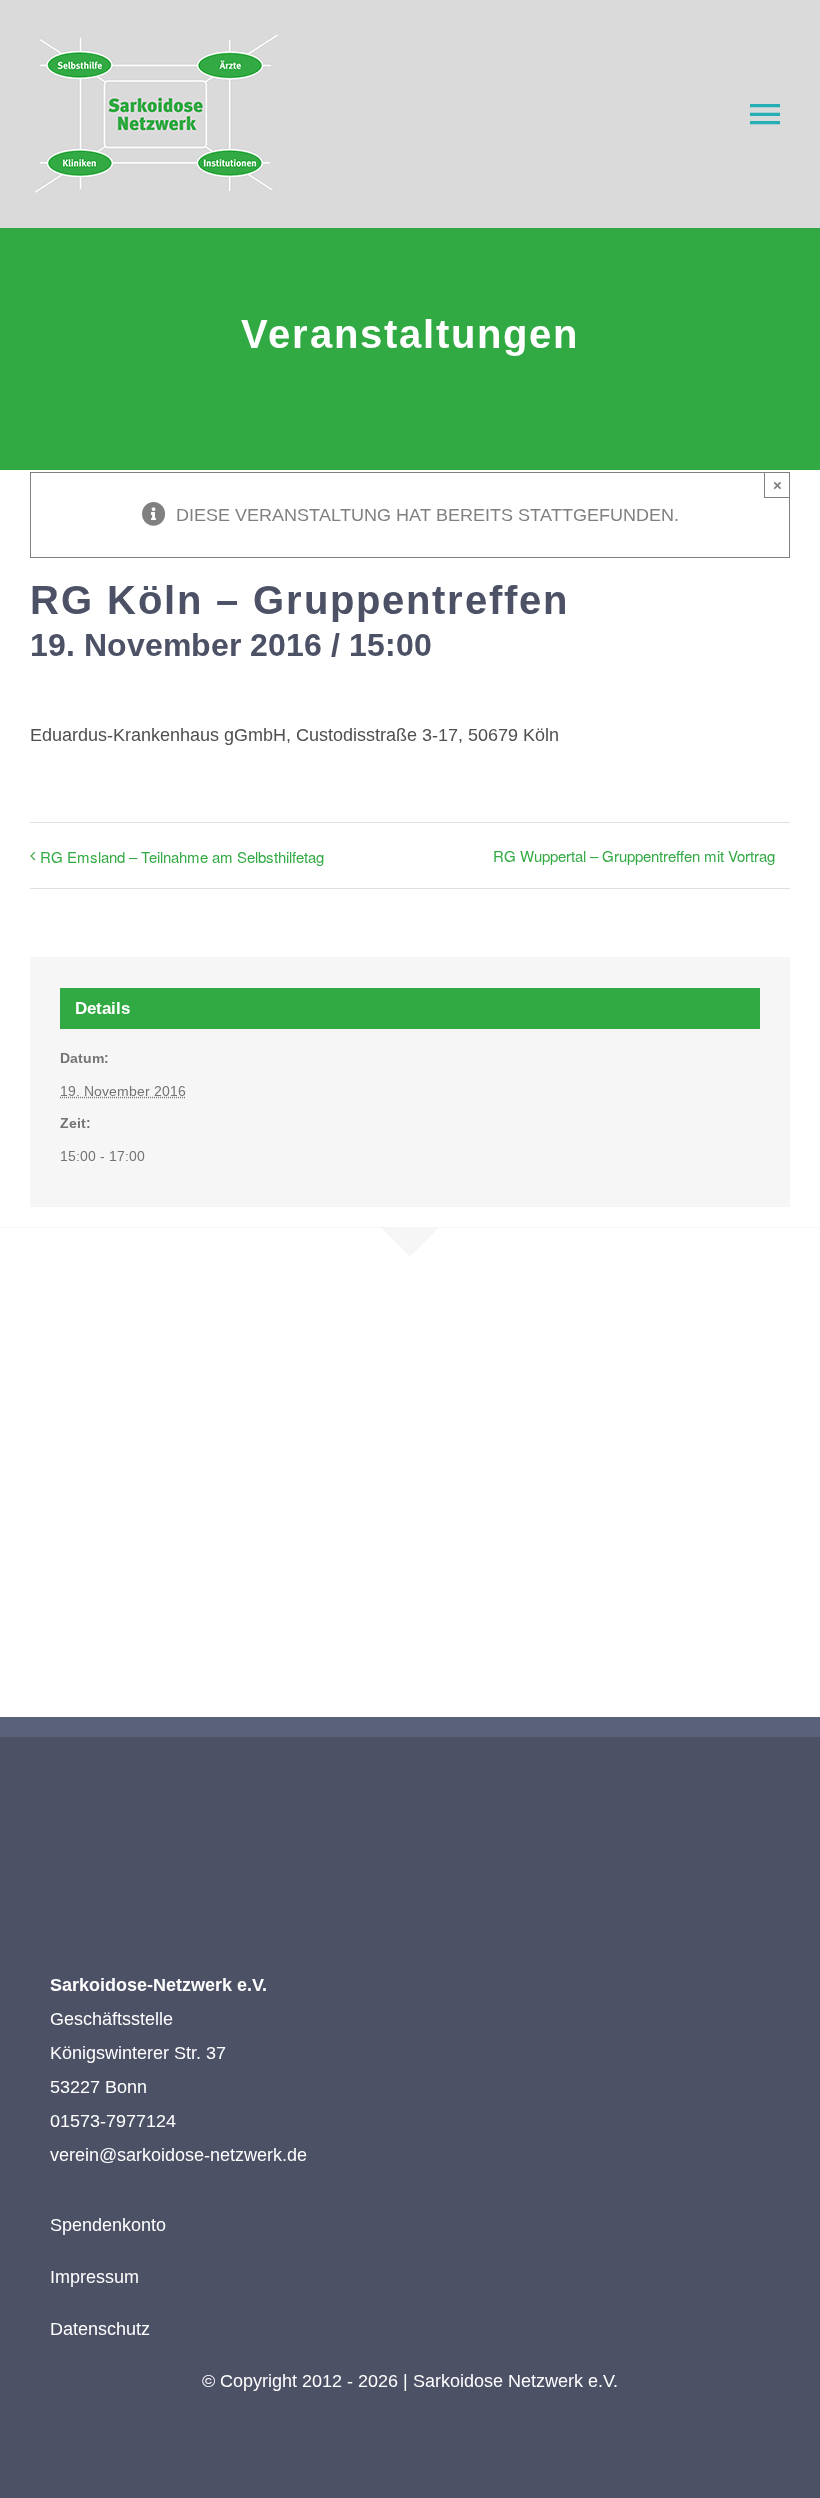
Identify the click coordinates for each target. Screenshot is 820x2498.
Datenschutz (100, 2329)
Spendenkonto (108, 2225)
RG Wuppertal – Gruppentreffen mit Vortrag (634, 855)
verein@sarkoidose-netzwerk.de (178, 2155)
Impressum (94, 2277)
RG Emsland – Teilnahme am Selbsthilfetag (182, 856)
